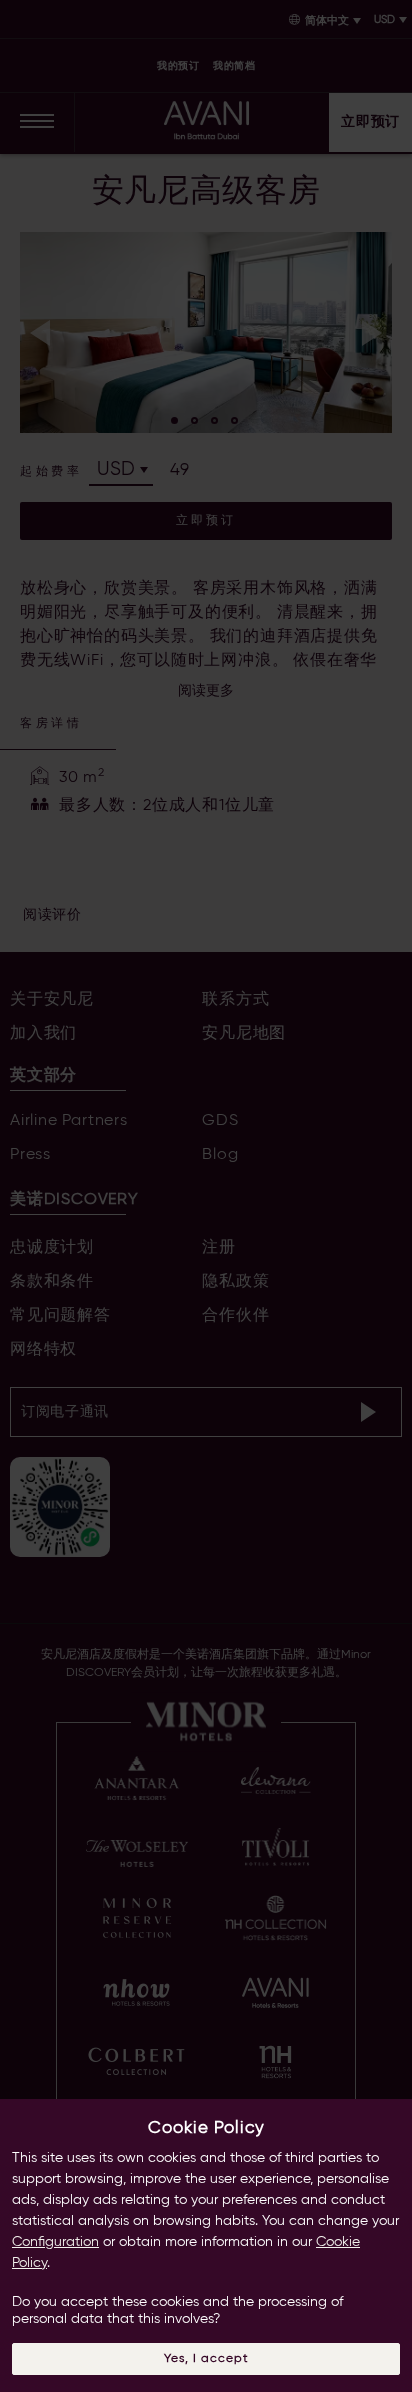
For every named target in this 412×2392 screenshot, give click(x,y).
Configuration (55, 2242)
